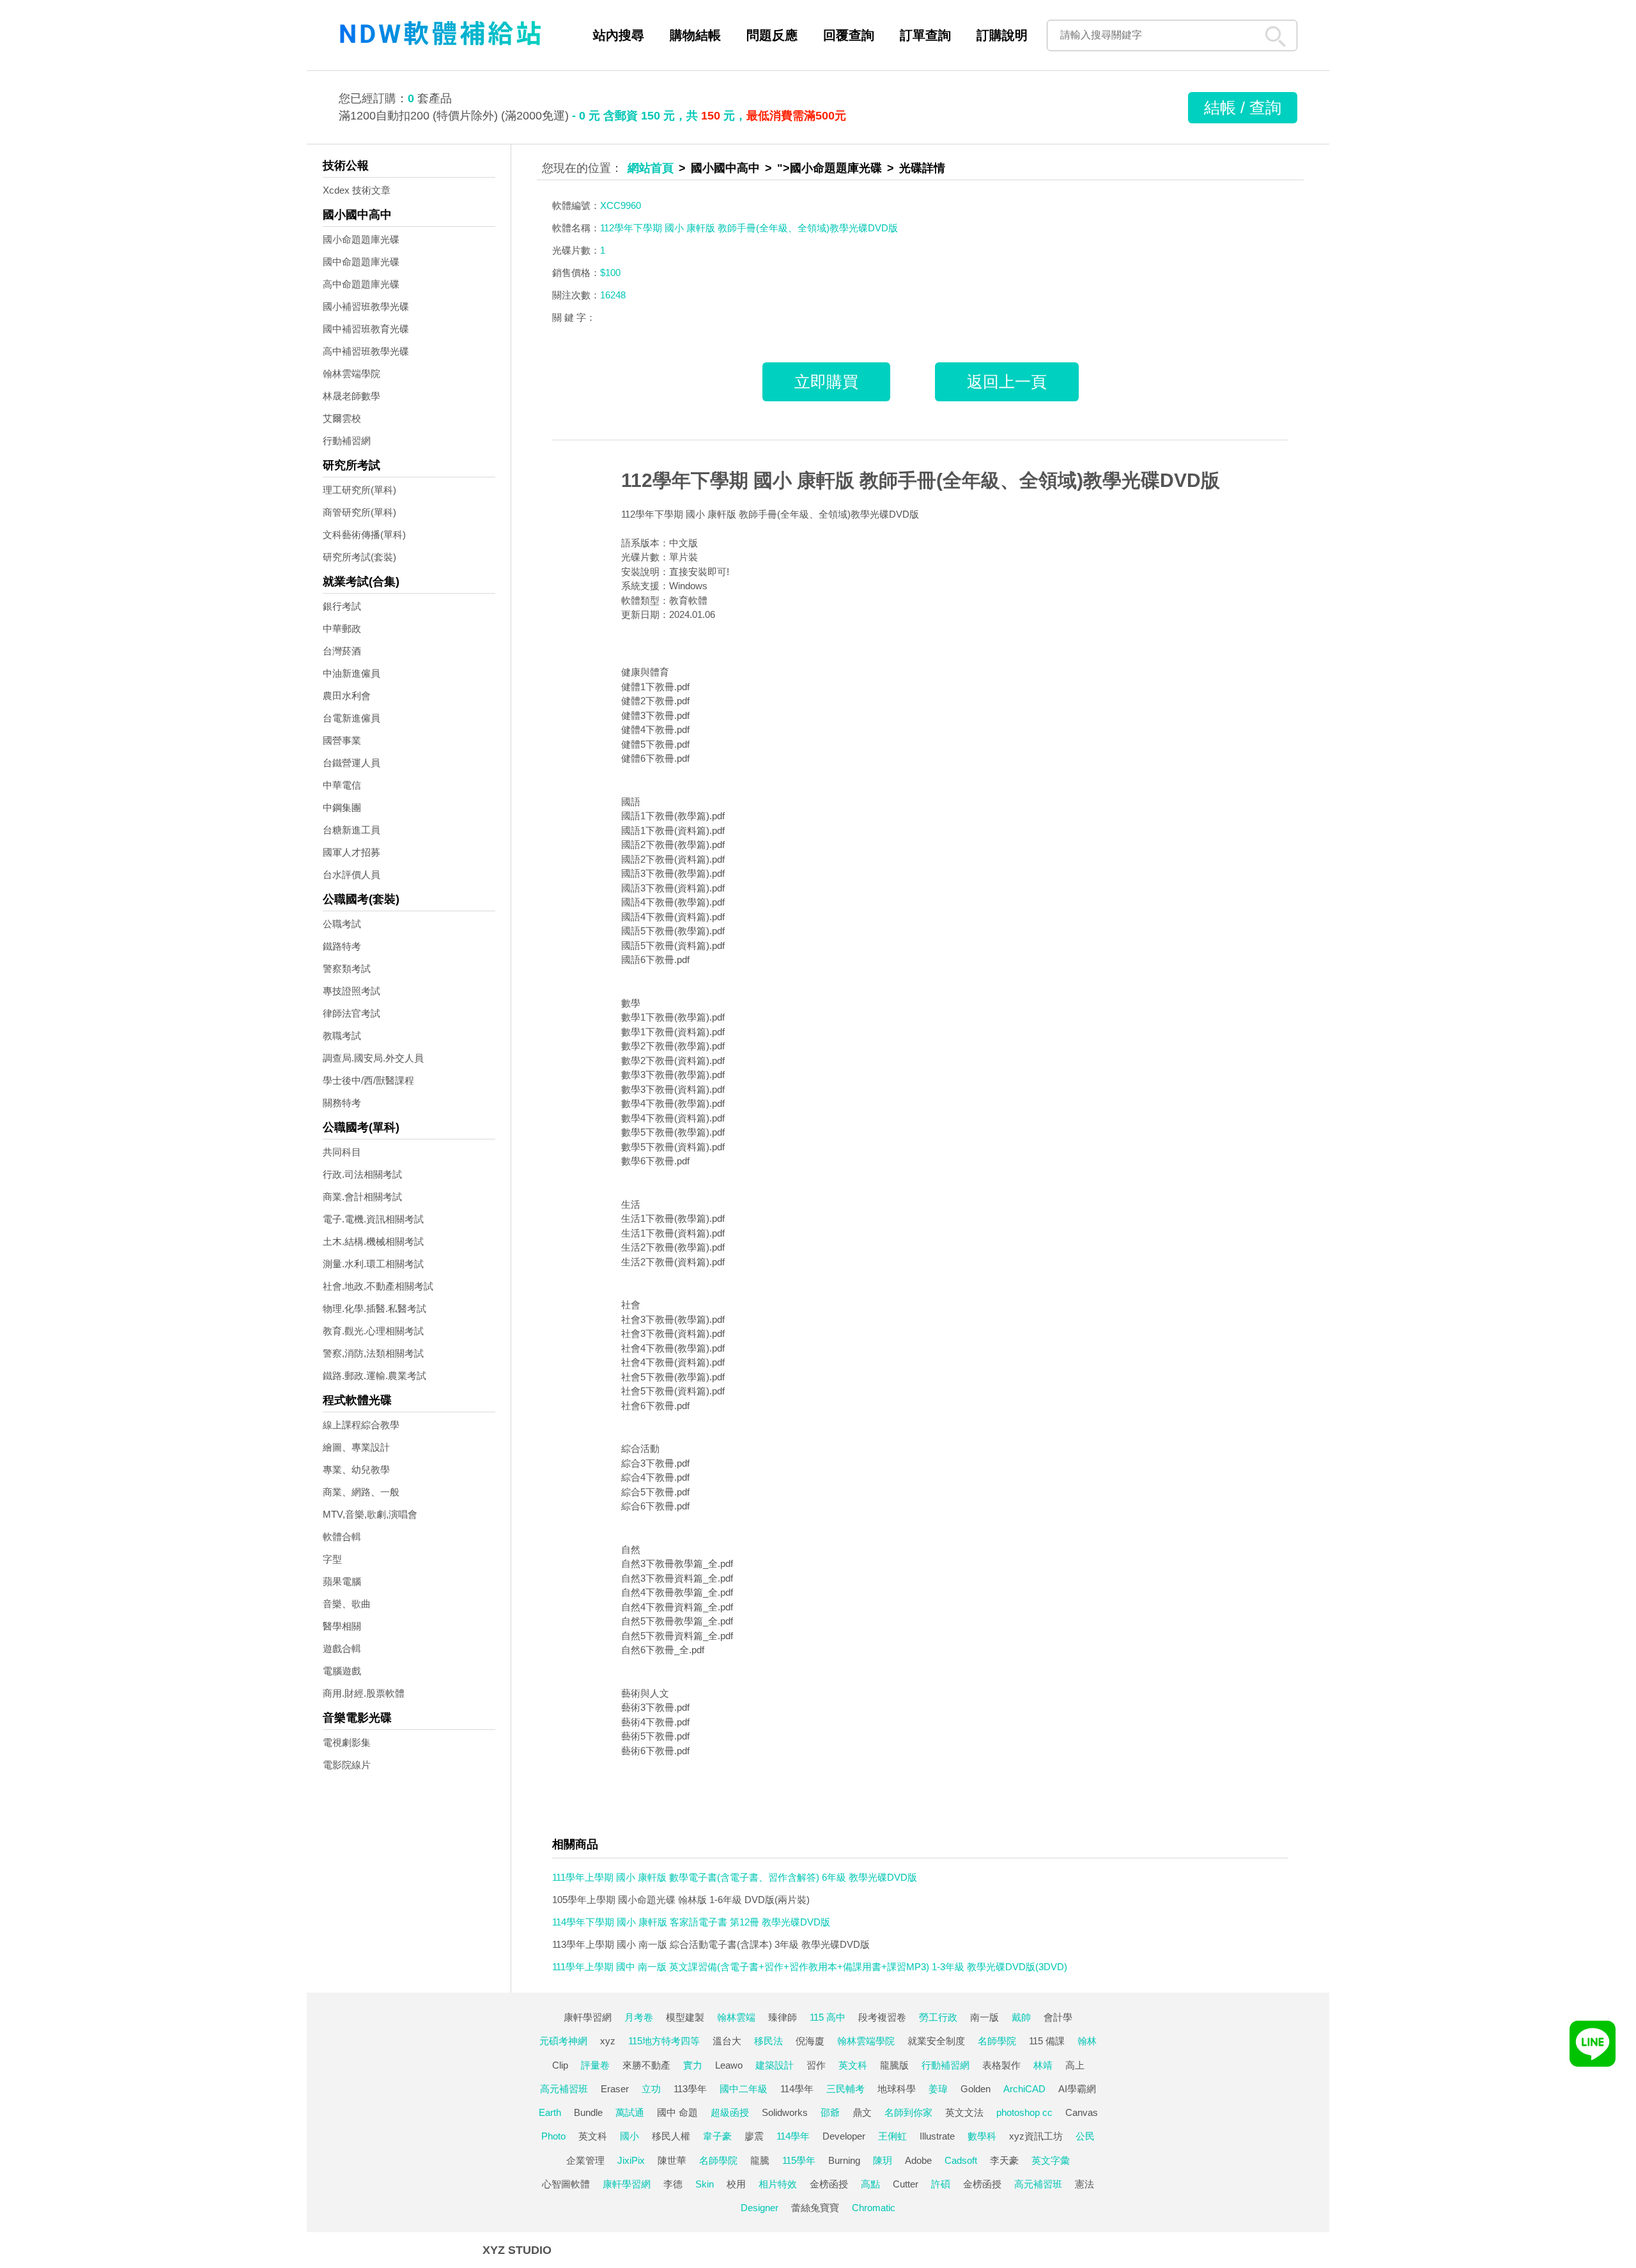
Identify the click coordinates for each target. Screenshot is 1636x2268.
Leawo (729, 2065)
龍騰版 (894, 2065)
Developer (844, 2136)
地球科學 (897, 2089)
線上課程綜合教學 (361, 1425)
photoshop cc (1024, 2112)
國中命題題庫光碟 (361, 262)
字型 (332, 1559)
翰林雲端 (736, 2017)
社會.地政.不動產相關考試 (378, 1286)
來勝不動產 (646, 2065)
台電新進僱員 (351, 718)
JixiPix (631, 2160)
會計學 (1058, 2017)
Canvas (1082, 2112)
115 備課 (1047, 2041)
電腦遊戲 (342, 1671)
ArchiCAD (1024, 2089)
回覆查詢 (849, 35)
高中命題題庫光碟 (361, 284)
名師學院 (997, 2041)
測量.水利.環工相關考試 (373, 1264)
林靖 (1043, 2065)
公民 (1085, 2136)
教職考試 (342, 1036)
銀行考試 (342, 606)
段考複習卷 (882, 2017)
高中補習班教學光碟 (366, 351)
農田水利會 (347, 696)
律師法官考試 (351, 1013)
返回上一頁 (1007, 382)
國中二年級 (744, 2089)
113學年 (690, 2089)
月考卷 (639, 2017)
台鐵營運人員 (351, 763)
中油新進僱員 (351, 673)
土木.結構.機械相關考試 (373, 1241)
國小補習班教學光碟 (366, 306)
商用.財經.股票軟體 (364, 1693)
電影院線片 (347, 1765)
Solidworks (785, 2112)
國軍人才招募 (351, 852)
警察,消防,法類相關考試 (373, 1353)
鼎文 (862, 2112)
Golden (976, 2089)
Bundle (588, 2112)
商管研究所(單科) (359, 512)
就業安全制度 (936, 2041)
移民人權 (671, 2136)
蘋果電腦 (342, 1581)
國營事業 (342, 740)
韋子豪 (717, 2136)
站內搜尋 (619, 35)
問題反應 (772, 35)
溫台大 (727, 2041)
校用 (736, 2184)
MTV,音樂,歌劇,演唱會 (370, 1514)
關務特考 (342, 1103)
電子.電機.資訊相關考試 (373, 1219)
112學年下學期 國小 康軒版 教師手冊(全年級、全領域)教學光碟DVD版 (921, 480)
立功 (651, 2089)
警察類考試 (347, 968)
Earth (550, 2112)
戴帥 (1021, 2017)
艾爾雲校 (342, 418)
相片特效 (778, 2184)
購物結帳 (695, 35)
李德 (673, 2184)
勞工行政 (938, 2017)
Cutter (906, 2184)
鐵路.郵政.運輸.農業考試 (374, 1376)
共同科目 (342, 1152)
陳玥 (883, 2160)
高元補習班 (564, 2089)
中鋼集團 (342, 807)
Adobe (918, 2160)
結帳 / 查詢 (1243, 107)
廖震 (754, 2136)
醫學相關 (342, 1626)
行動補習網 (347, 441)
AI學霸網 (1077, 2089)
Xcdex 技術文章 (357, 190)
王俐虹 (892, 2136)
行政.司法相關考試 (362, 1174)
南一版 (984, 2017)
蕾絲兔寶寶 (815, 2208)
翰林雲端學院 (351, 374)
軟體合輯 (342, 1537)
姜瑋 (938, 2089)
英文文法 (964, 2112)
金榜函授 (829, 2184)
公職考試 (342, 924)
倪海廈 (810, 2041)
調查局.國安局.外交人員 (373, 1058)
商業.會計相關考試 (362, 1197)
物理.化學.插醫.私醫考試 (374, 1308)
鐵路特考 (342, 946)
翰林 (1087, 2041)
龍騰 (760, 2160)
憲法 (1084, 2184)
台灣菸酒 (342, 651)
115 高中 (828, 2017)
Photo (553, 2136)
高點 (870, 2184)
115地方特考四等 (664, 2041)
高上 (1075, 2065)
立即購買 (826, 382)
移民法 (768, 2041)
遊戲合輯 (342, 1648)
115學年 (799, 2160)
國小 (629, 2136)
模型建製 (685, 2017)
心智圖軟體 (566, 2184)
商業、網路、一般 (361, 1492)
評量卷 (595, 2065)
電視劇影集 (347, 1742)
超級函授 (730, 2112)
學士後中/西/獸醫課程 (368, 1080)
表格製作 (1001, 2065)
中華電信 (342, 785)
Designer (760, 2208)
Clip (560, 2065)
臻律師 (783, 2017)
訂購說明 (1002, 35)
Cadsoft (961, 2160)
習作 (816, 2065)
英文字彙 (1051, 2160)
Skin (705, 2184)
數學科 (982, 2136)
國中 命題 (677, 2112)
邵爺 (830, 2112)
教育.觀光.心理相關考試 (373, 1331)
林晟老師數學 (351, 396)
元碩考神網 (563, 2041)
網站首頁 (651, 168)
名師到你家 (908, 2112)
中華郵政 (342, 629)
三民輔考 (845, 2089)
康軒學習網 (588, 2017)
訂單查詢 (925, 35)
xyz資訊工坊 (1036, 2136)
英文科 (853, 2065)
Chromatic (874, 2208)
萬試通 (630, 2112)
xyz (608, 2041)
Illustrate (937, 2136)
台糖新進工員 (351, 830)
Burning (844, 2160)
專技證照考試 (351, 991)
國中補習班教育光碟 (366, 329)
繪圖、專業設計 (356, 1447)
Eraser (615, 2089)
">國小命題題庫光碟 (830, 168)
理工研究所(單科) (359, 490)
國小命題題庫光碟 (361, 239)
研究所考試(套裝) (359, 557)
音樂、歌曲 (347, 1604)
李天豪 (1004, 2160)
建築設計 (775, 2065)
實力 (693, 2065)
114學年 (797, 2089)
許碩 (941, 2184)
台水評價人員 (351, 875)
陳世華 (672, 2160)
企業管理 (585, 2160)
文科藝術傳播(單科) (364, 535)
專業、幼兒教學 (356, 1470)
